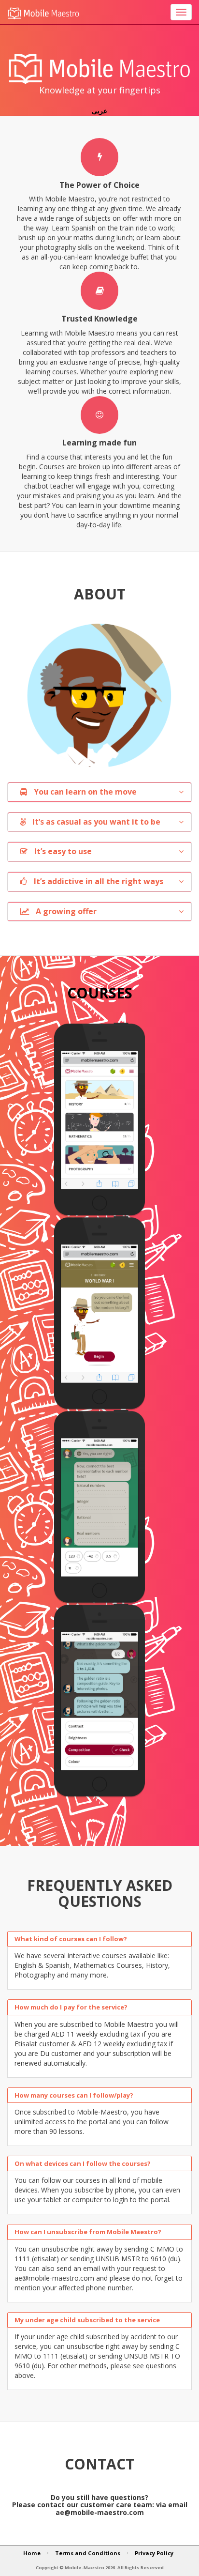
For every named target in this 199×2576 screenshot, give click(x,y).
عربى (99, 111)
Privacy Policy (154, 2553)
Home (32, 2553)
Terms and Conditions (88, 2553)
